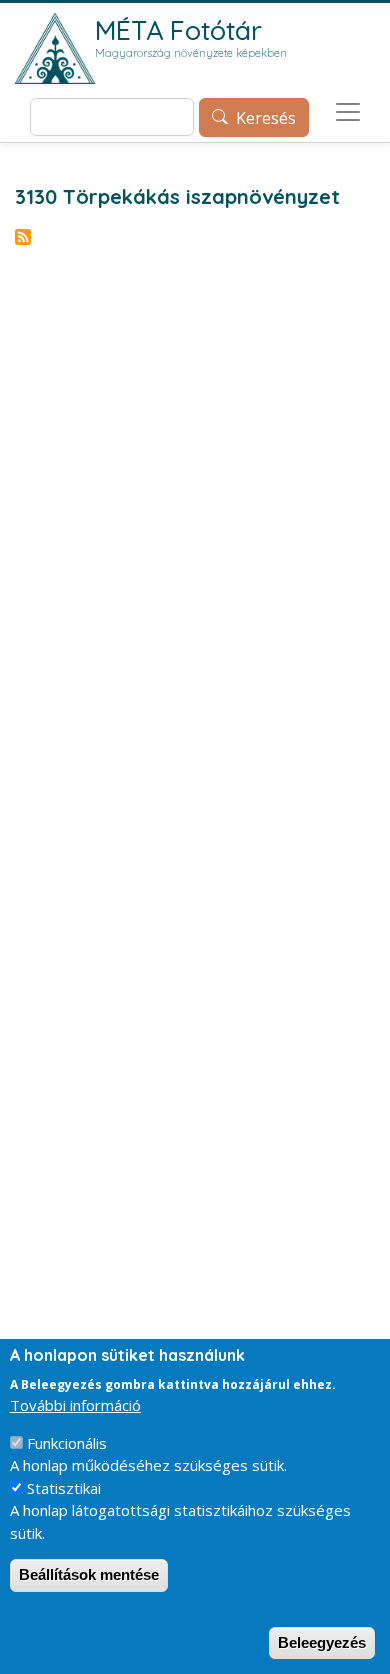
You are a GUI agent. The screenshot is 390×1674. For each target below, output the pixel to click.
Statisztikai (64, 1488)
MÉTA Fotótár (178, 30)
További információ (75, 1405)
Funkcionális (67, 1443)
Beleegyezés (322, 1642)
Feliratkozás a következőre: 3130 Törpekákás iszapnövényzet (23, 237)
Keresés (266, 118)
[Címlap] (55, 48)
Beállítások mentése (89, 1574)
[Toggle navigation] (348, 112)
